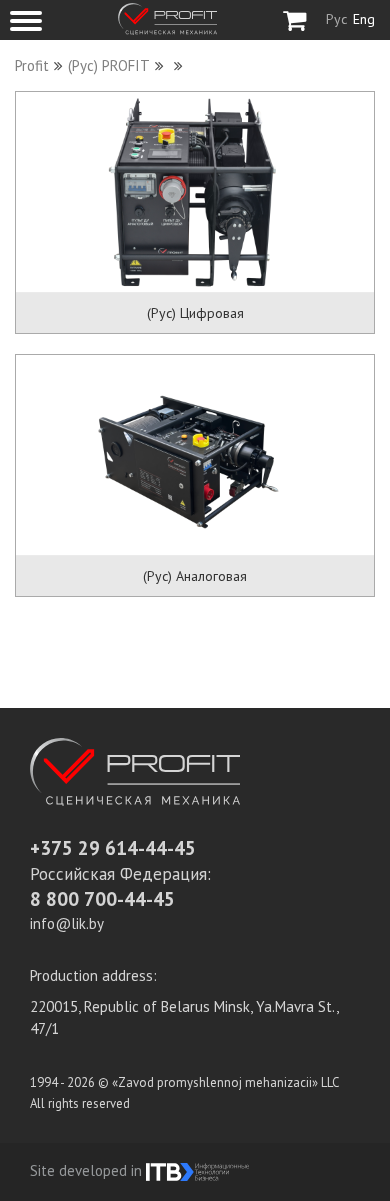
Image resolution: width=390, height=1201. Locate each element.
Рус (336, 19)
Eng (364, 19)
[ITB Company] (197, 1170)
